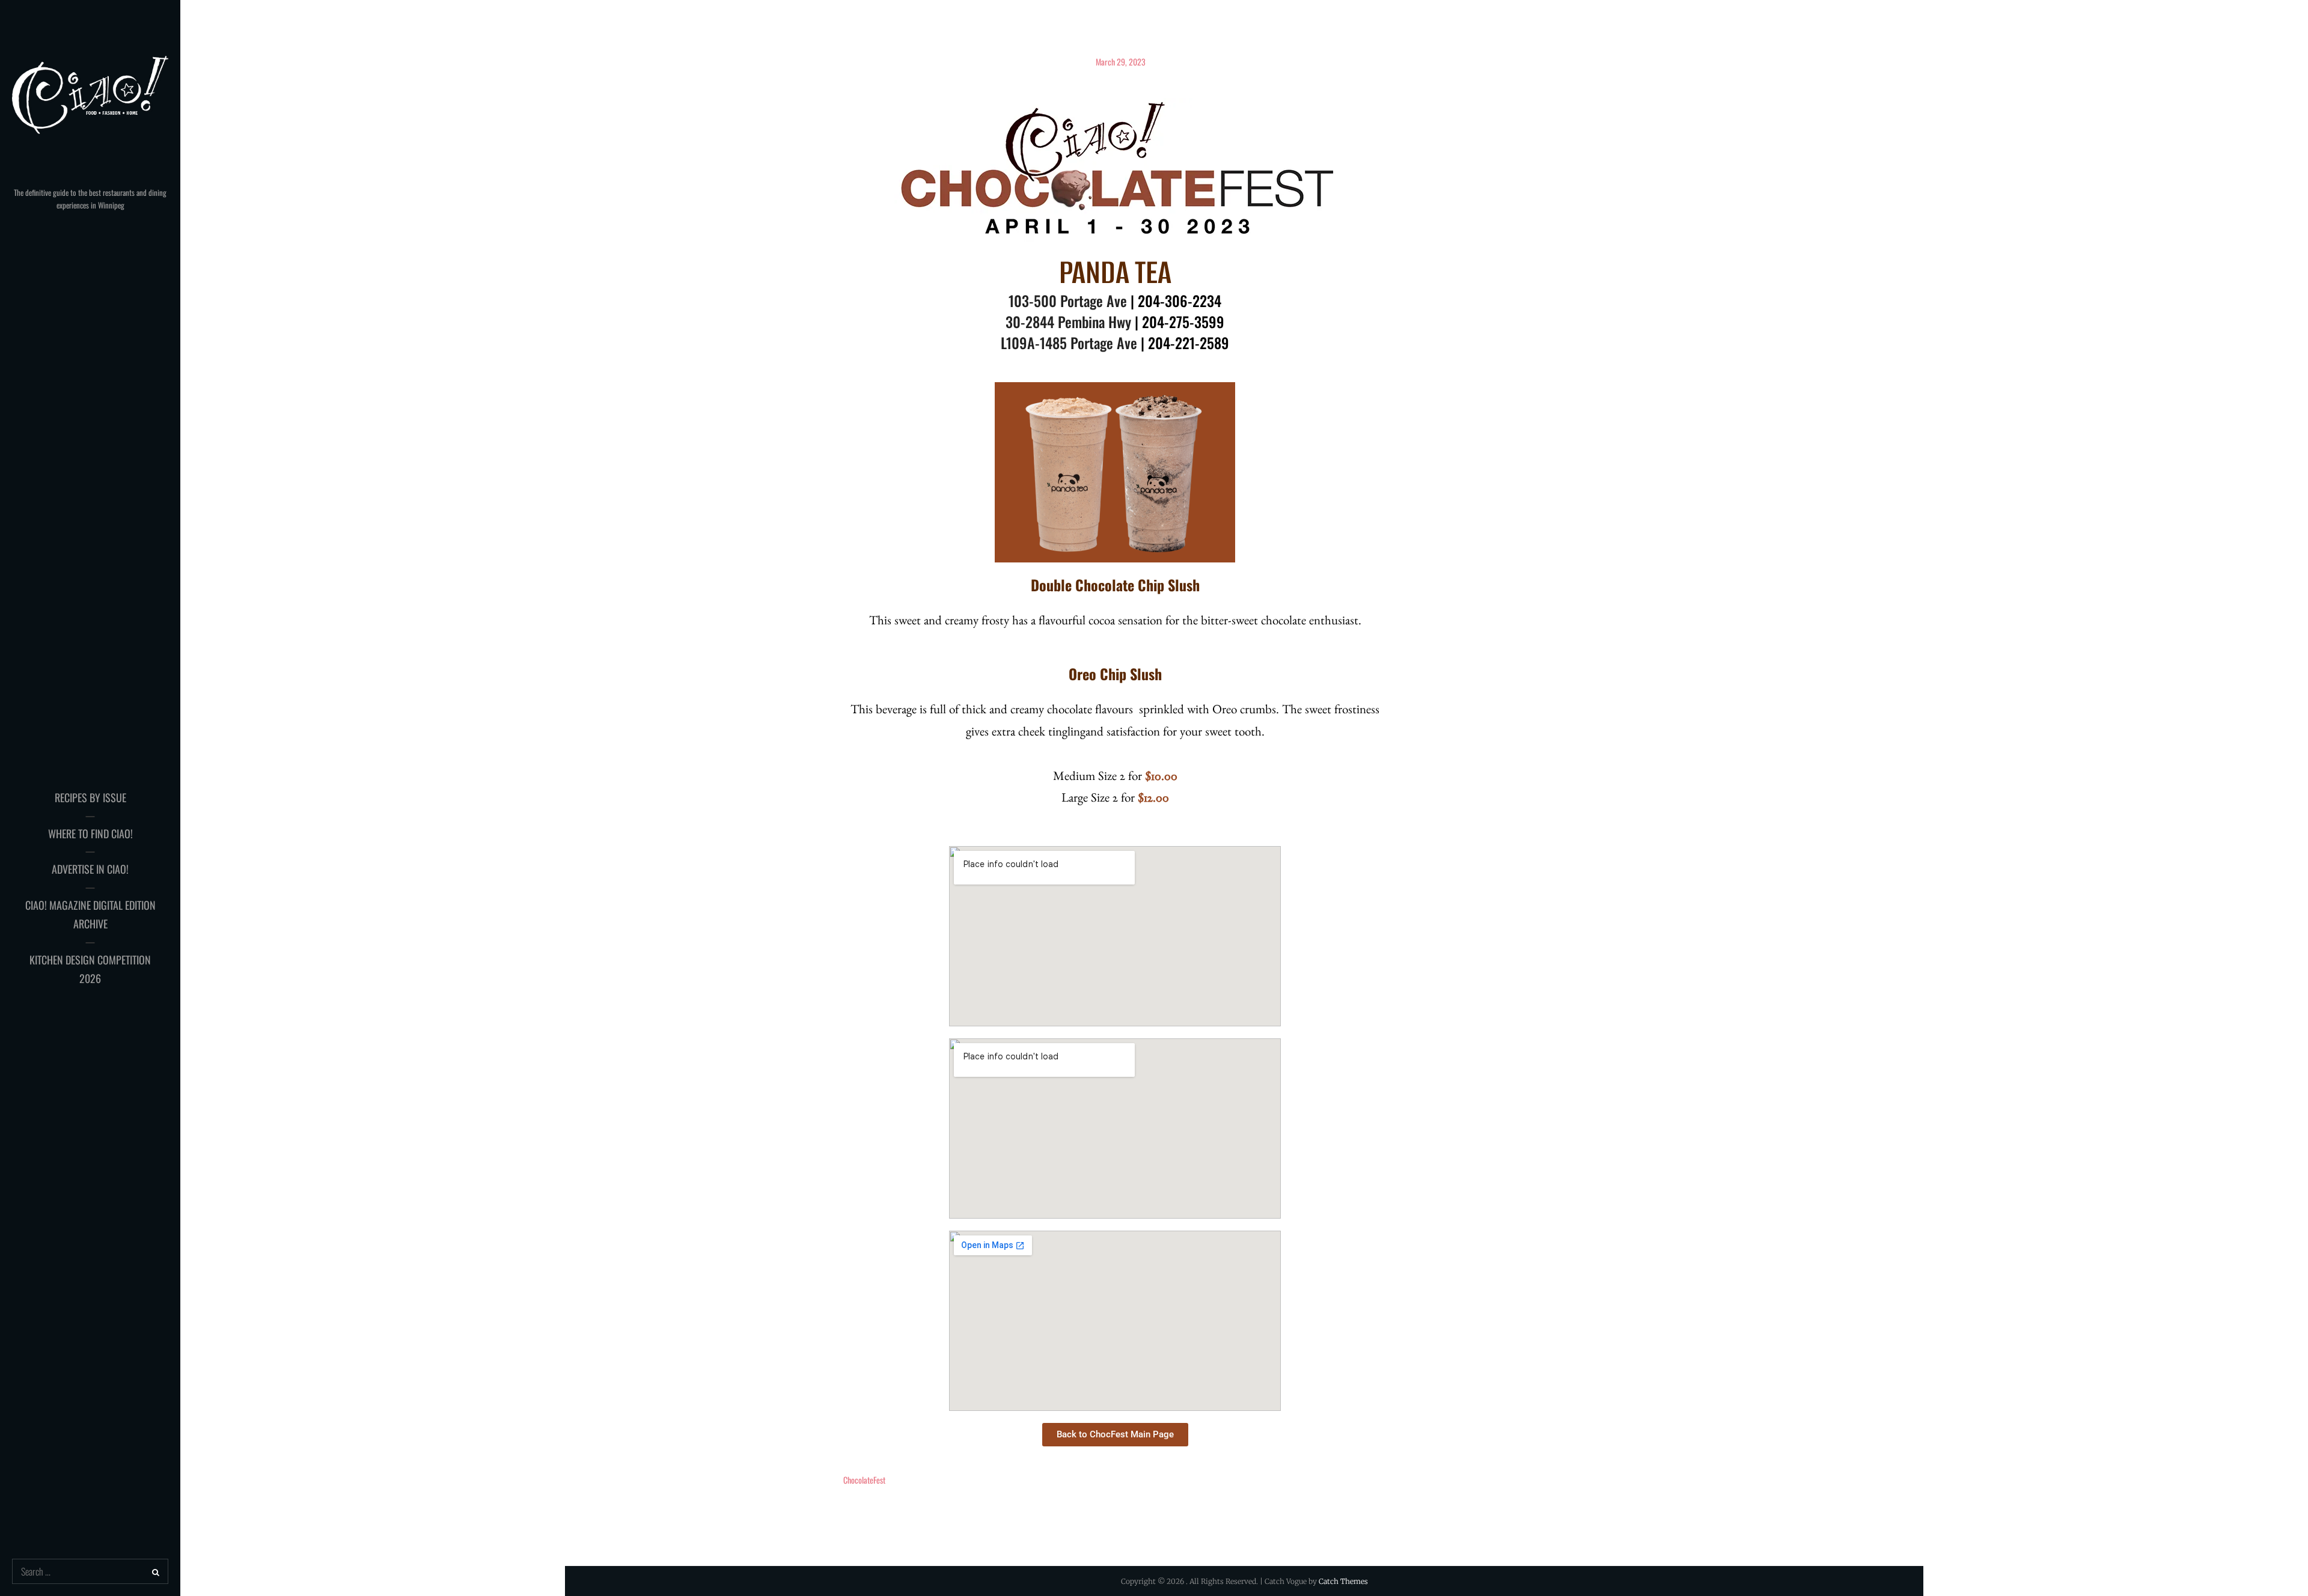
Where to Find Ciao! (90, 833)
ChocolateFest (864, 1480)
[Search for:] (90, 1572)
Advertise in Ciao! (90, 869)
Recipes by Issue (90, 797)
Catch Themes (1343, 1581)
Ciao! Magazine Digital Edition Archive (90, 915)
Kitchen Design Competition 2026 (90, 969)
